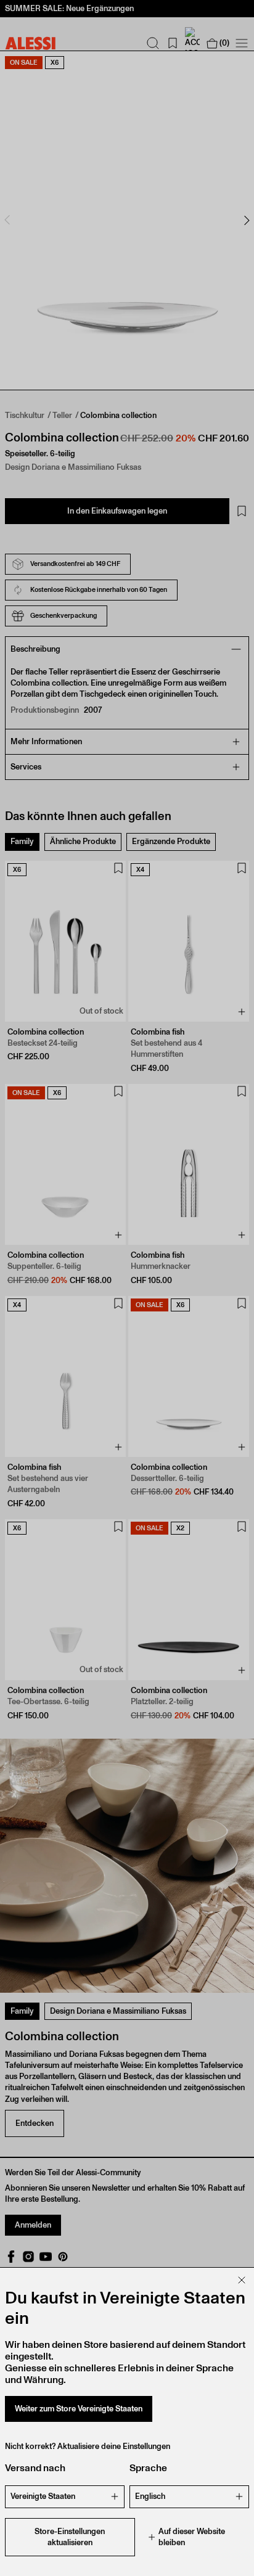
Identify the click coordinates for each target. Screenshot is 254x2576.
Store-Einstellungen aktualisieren (70, 2537)
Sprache (148, 2468)
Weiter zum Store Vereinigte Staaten (79, 2409)
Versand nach (35, 2468)
